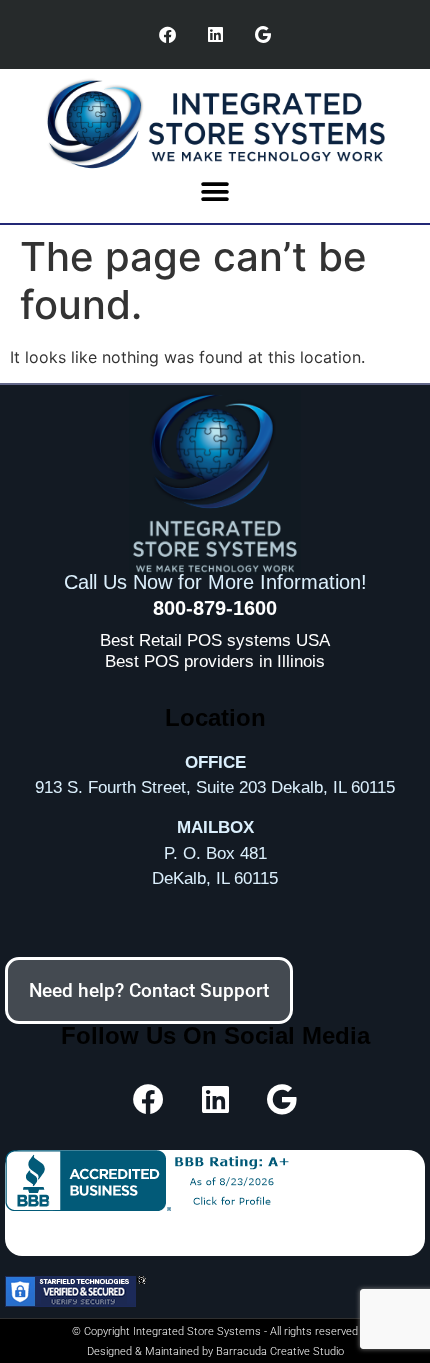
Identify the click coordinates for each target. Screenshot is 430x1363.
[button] (215, 192)
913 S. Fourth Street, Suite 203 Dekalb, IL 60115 (215, 787)
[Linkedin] (215, 35)
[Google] (263, 35)
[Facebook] (168, 35)
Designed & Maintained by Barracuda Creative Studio (215, 1351)
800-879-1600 (215, 608)
